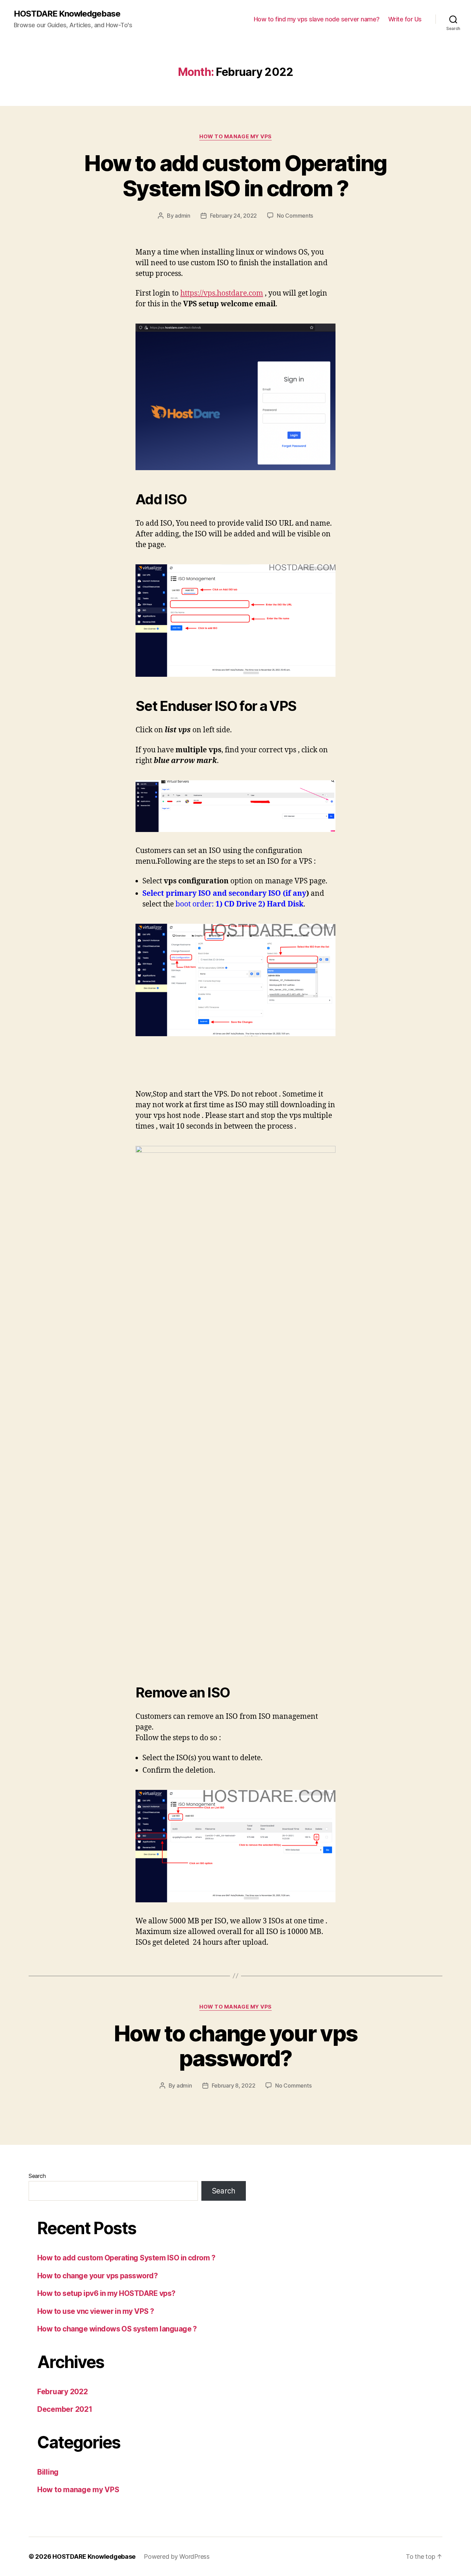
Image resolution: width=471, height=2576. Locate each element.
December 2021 (65, 2409)
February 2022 (63, 2392)
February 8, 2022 (234, 2085)
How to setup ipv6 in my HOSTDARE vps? (106, 2293)
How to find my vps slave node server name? (317, 19)
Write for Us (405, 19)
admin (183, 216)
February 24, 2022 (233, 216)
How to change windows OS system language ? (117, 2329)
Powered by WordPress (177, 2557)
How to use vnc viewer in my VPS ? (96, 2311)
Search (37, 2176)
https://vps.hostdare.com (222, 293)
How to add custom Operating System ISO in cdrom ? (235, 176)
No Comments (295, 216)
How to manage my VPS (235, 137)
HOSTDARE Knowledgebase (67, 14)
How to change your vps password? (235, 2046)
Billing (48, 2472)
